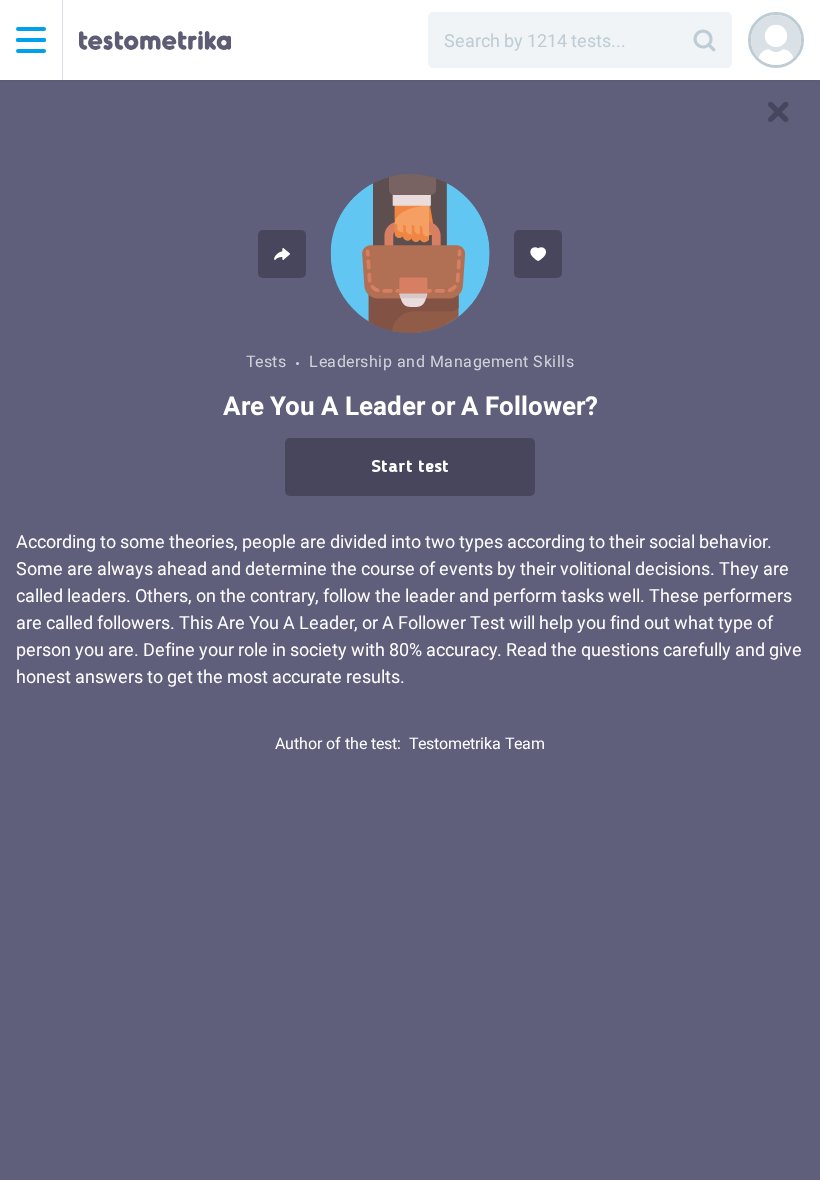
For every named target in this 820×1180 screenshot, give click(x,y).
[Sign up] (776, 40)
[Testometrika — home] (155, 40)
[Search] (704, 40)
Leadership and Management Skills (441, 361)
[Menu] (31, 40)
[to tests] (778, 112)
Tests (266, 361)
